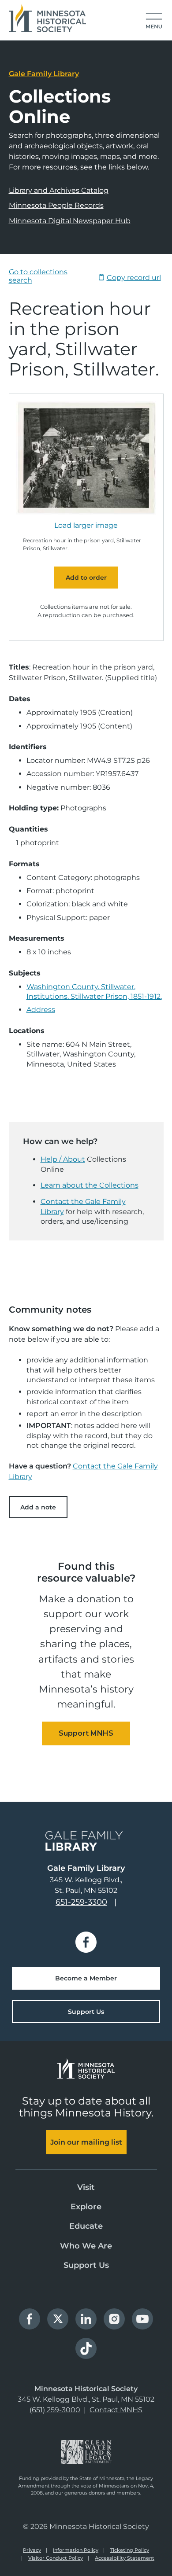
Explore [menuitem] (86, 2207)
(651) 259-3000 (55, 2410)
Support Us (86, 2012)
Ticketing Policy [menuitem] (130, 2550)
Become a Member (86, 1978)
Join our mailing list (86, 2142)
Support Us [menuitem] (86, 2265)
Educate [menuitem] (86, 2226)
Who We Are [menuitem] (86, 2246)
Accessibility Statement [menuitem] (125, 2558)
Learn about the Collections (90, 1185)
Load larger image (86, 526)
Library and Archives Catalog (59, 190)
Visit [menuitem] (86, 2187)
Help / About (63, 1159)
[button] (154, 21)
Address (41, 1010)
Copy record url (134, 278)
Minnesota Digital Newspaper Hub (70, 221)
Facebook (86, 1942)
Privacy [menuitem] (32, 2550)
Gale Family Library (44, 74)
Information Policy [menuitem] (76, 2550)
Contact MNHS (116, 2410)
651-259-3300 (81, 1902)
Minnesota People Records (56, 205)
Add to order (86, 578)
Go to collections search (38, 276)
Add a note (38, 1507)
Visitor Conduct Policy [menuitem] (56, 2558)
